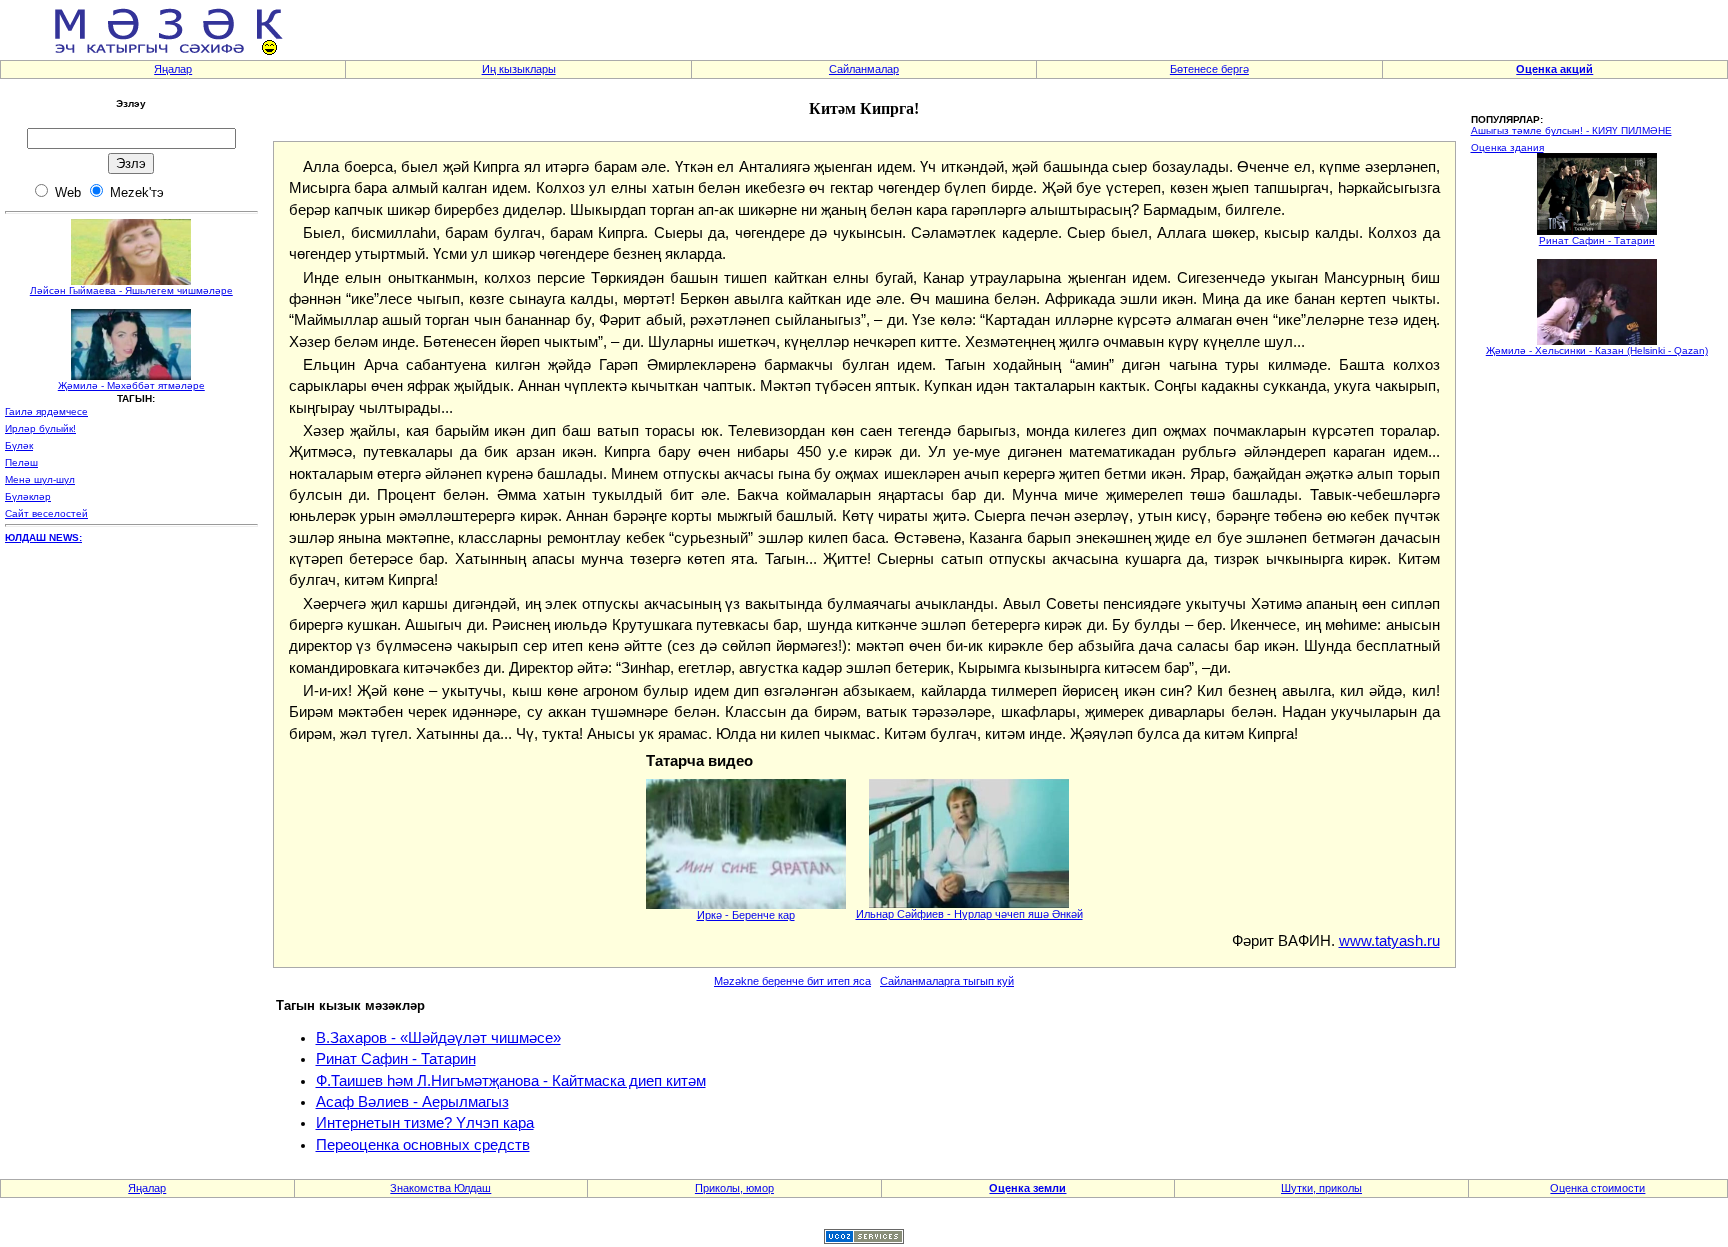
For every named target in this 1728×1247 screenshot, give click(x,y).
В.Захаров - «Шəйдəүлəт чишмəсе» (438, 1038)
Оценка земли (1027, 1188)
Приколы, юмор (734, 1188)
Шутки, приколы (1321, 1188)
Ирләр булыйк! (40, 428)
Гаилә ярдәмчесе (46, 411)
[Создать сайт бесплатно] (864, 1239)
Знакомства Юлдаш (440, 1188)
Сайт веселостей (46, 513)
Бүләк (19, 445)
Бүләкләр (28, 496)
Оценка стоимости (1597, 1188)
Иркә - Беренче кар (746, 915)
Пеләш (21, 462)
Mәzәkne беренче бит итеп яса (792, 981)
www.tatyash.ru (1389, 941)
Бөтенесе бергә (1209, 69)
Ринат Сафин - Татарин (396, 1059)
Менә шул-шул (40, 479)
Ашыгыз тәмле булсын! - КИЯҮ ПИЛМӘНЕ (1571, 130)
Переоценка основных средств (423, 1145)
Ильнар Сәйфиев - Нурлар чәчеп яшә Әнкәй (969, 914)
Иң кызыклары (519, 69)
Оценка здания (1507, 147)
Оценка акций (1554, 69)
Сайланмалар (864, 69)
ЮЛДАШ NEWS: (43, 537)
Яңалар (173, 69)
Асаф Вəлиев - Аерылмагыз (412, 1102)
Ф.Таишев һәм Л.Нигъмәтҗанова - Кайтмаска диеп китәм (511, 1081)
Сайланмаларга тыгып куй (947, 981)
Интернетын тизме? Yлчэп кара (425, 1123)
